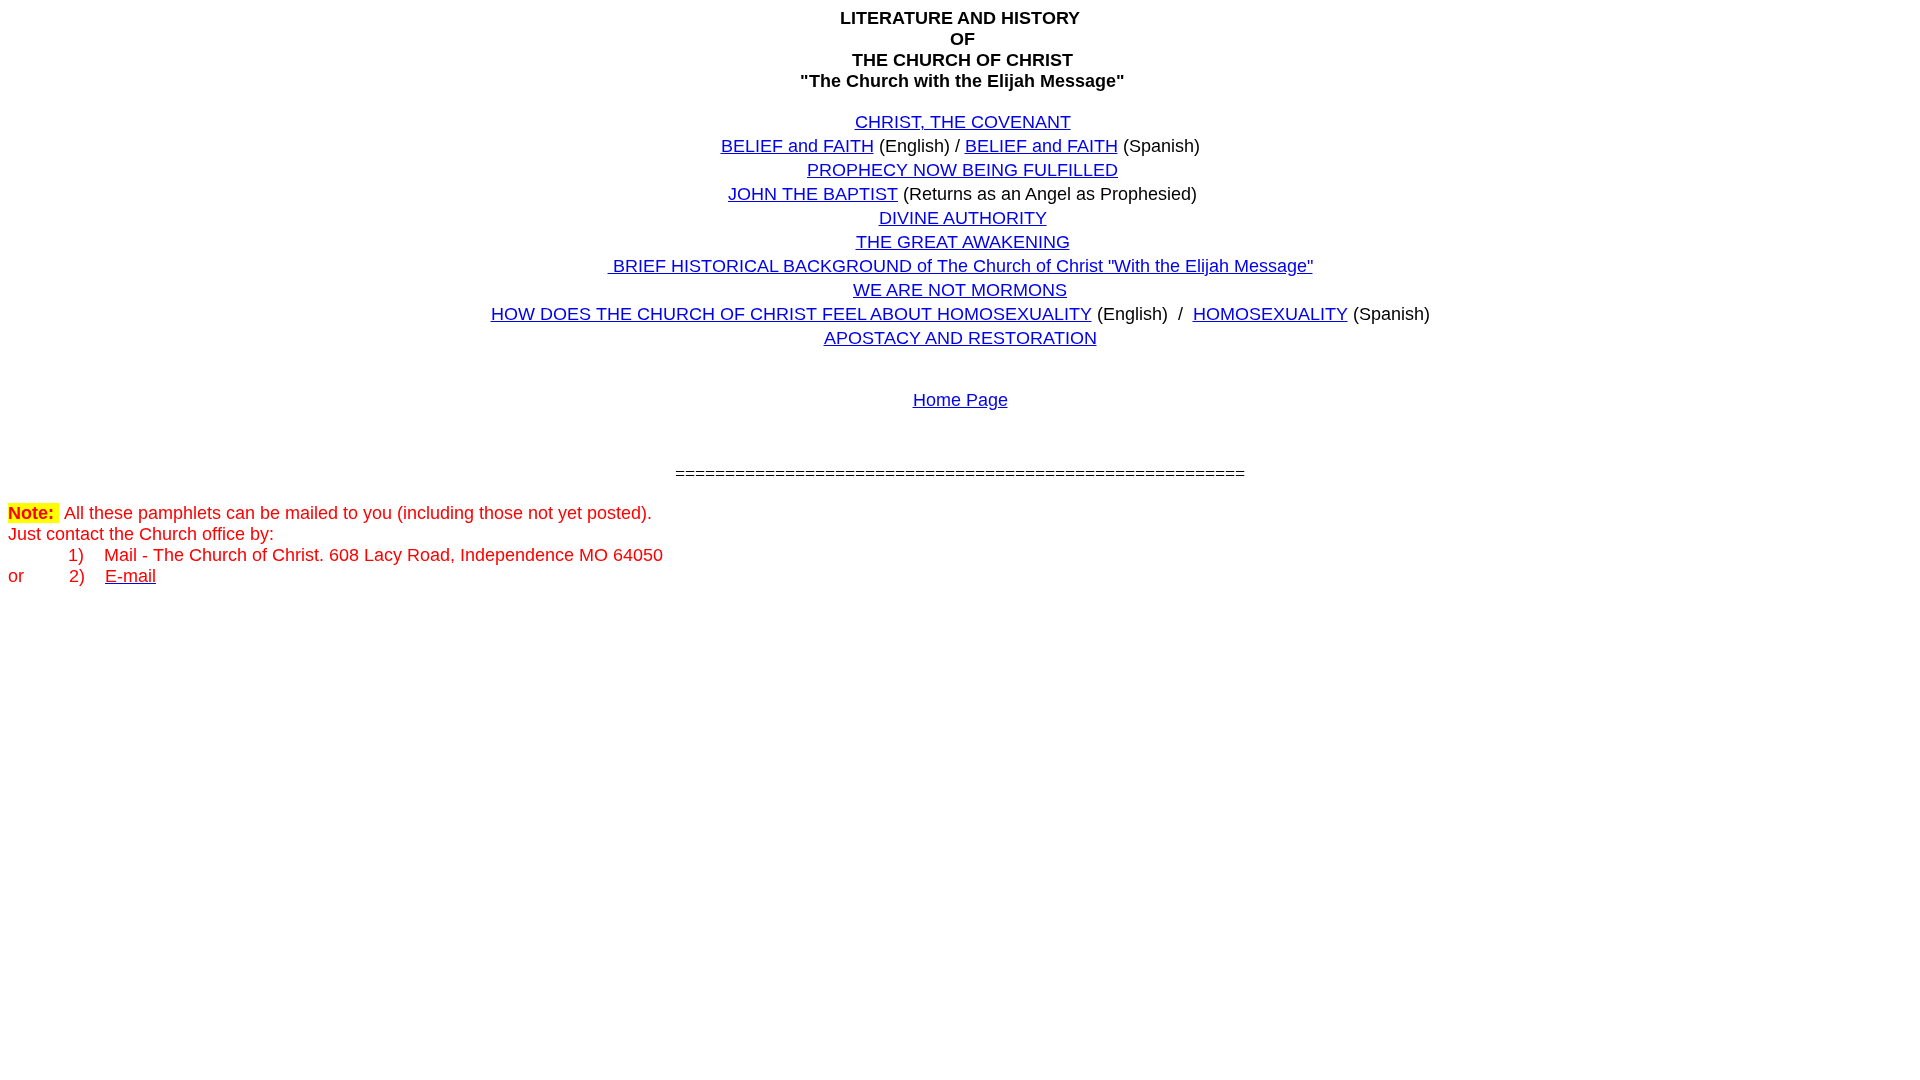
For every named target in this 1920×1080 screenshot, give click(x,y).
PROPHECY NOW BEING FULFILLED (962, 170)
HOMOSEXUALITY (1270, 314)
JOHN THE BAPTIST (813, 194)
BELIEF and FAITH (797, 146)
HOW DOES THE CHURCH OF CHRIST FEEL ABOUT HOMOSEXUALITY (791, 314)
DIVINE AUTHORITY (963, 218)
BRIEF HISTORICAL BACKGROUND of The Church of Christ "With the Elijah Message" (960, 266)
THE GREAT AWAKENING (963, 242)
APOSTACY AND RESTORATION (960, 338)
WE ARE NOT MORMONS (960, 290)
